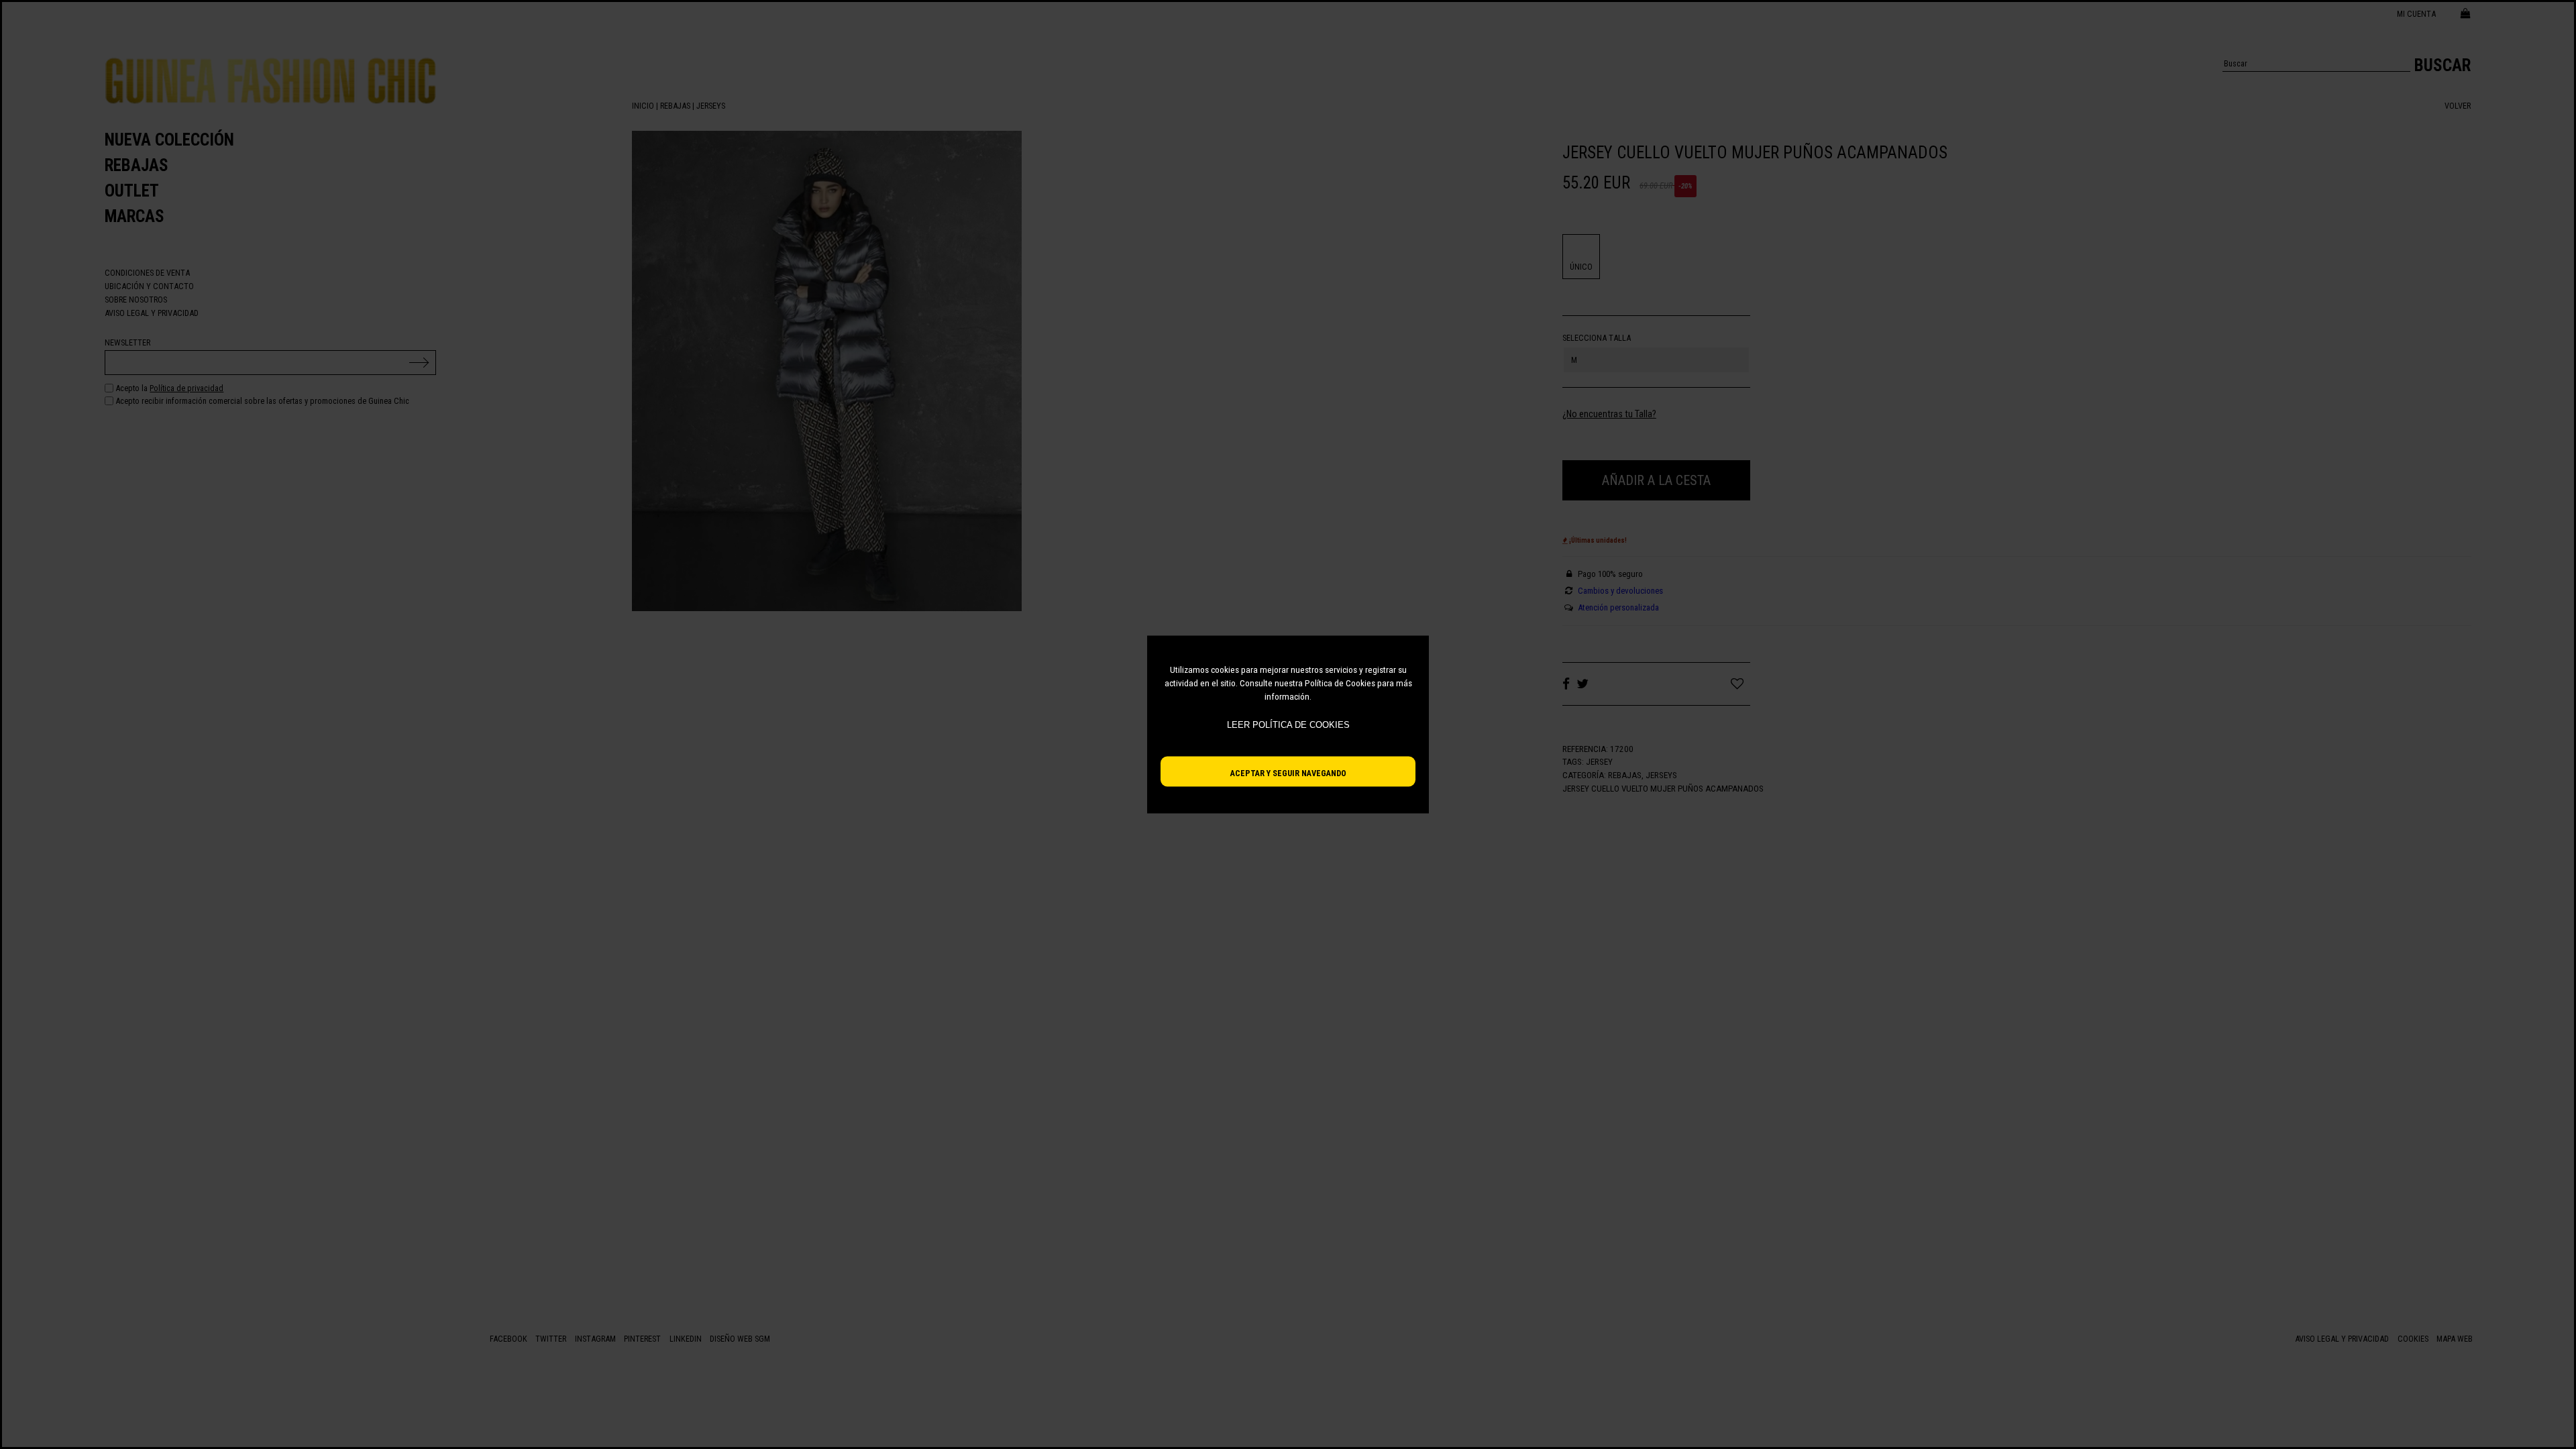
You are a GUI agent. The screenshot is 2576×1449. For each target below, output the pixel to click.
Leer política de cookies (1288, 725)
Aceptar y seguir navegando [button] (1288, 773)
